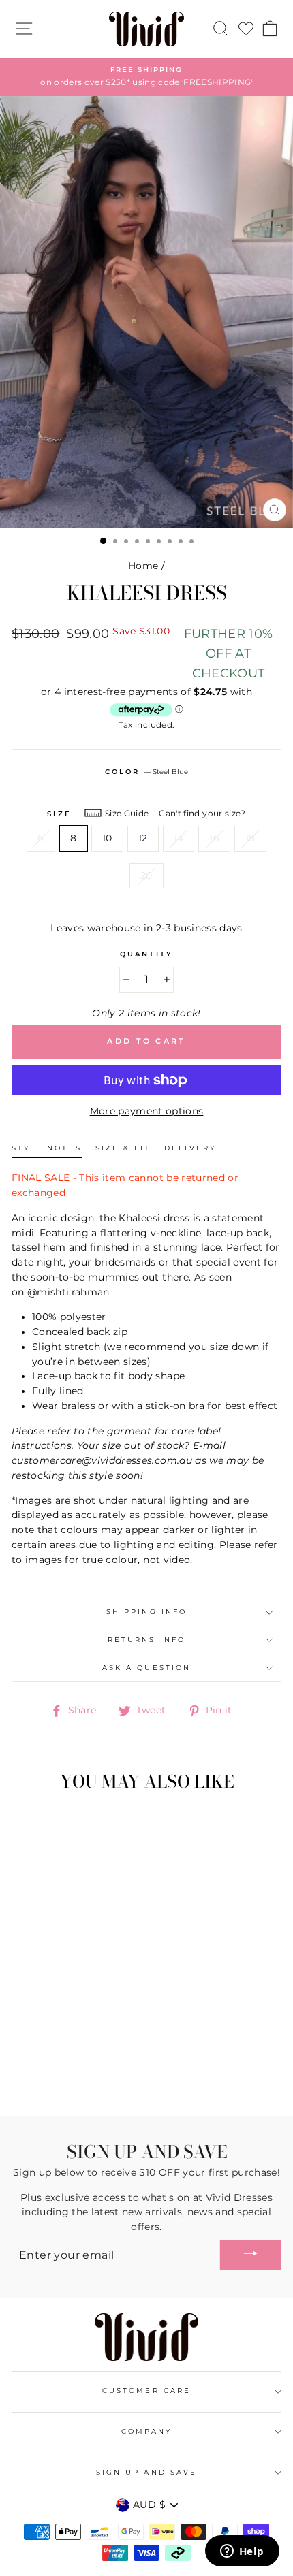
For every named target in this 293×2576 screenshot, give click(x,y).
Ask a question (146, 1668)
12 (143, 838)
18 (250, 838)
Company (146, 2431)
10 (107, 838)
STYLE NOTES (47, 1148)
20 (146, 875)
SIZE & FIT (123, 1148)
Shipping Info (146, 1612)
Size (59, 814)
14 (179, 838)
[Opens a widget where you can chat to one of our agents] (242, 2552)
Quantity (146, 954)
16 (214, 838)
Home (143, 566)
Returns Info (146, 1640)
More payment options (147, 1111)
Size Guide (127, 813)
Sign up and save (146, 2472)
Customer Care (146, 2390)
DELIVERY (190, 1148)
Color (146, 772)
